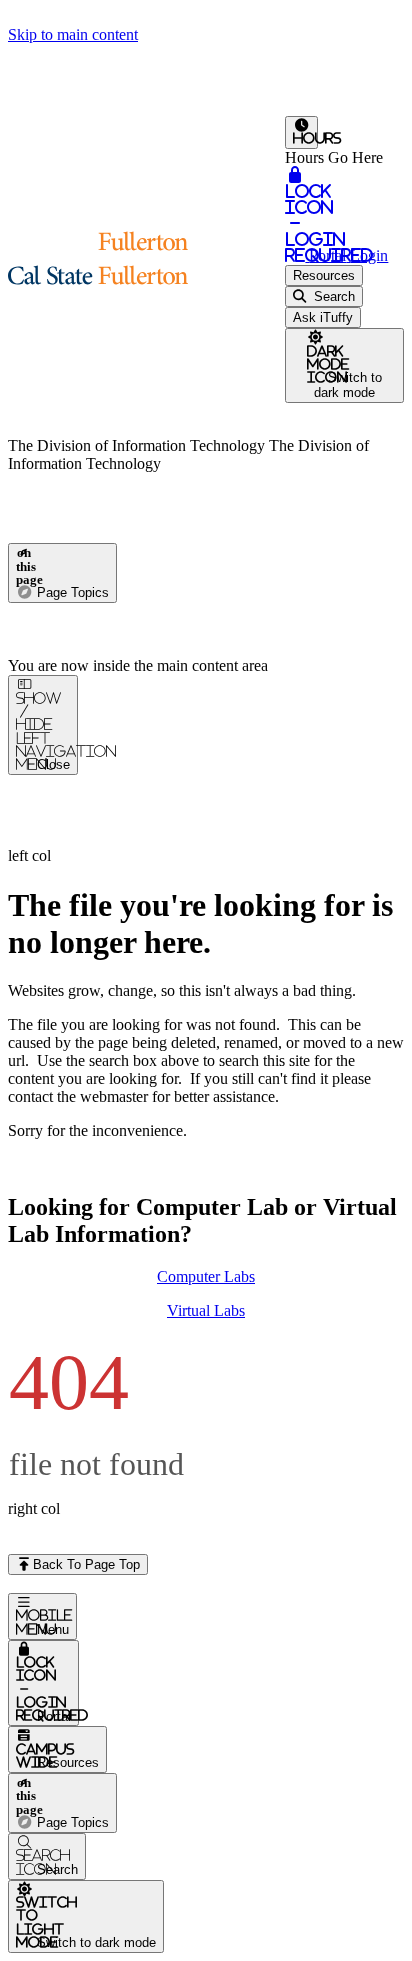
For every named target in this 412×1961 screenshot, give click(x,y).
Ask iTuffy (323, 317)
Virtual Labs (206, 1310)
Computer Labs (206, 1276)
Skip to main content (73, 34)
